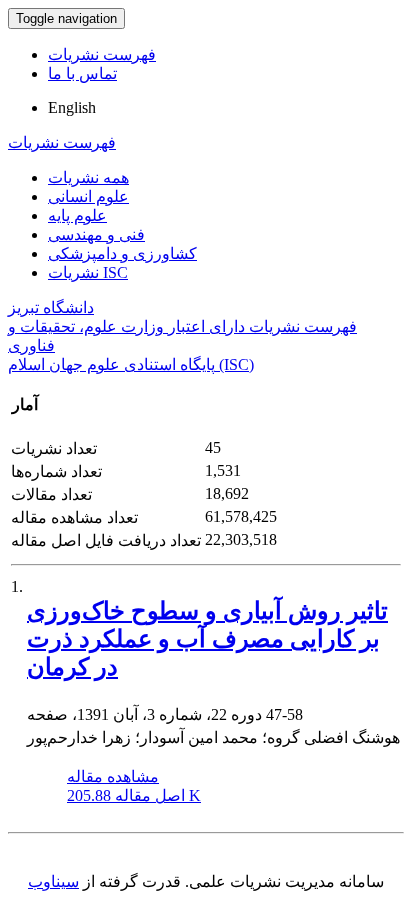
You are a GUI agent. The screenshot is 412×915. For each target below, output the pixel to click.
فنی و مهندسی (96, 234)
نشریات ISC (88, 272)
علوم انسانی (88, 196)
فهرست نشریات (102, 54)
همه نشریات (88, 177)
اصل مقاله (134, 795)
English (72, 107)
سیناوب (53, 881)
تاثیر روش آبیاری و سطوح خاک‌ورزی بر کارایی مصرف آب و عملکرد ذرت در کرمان (207, 639)
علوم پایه (77, 215)
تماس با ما (82, 73)
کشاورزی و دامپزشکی (122, 253)
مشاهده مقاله (113, 776)
